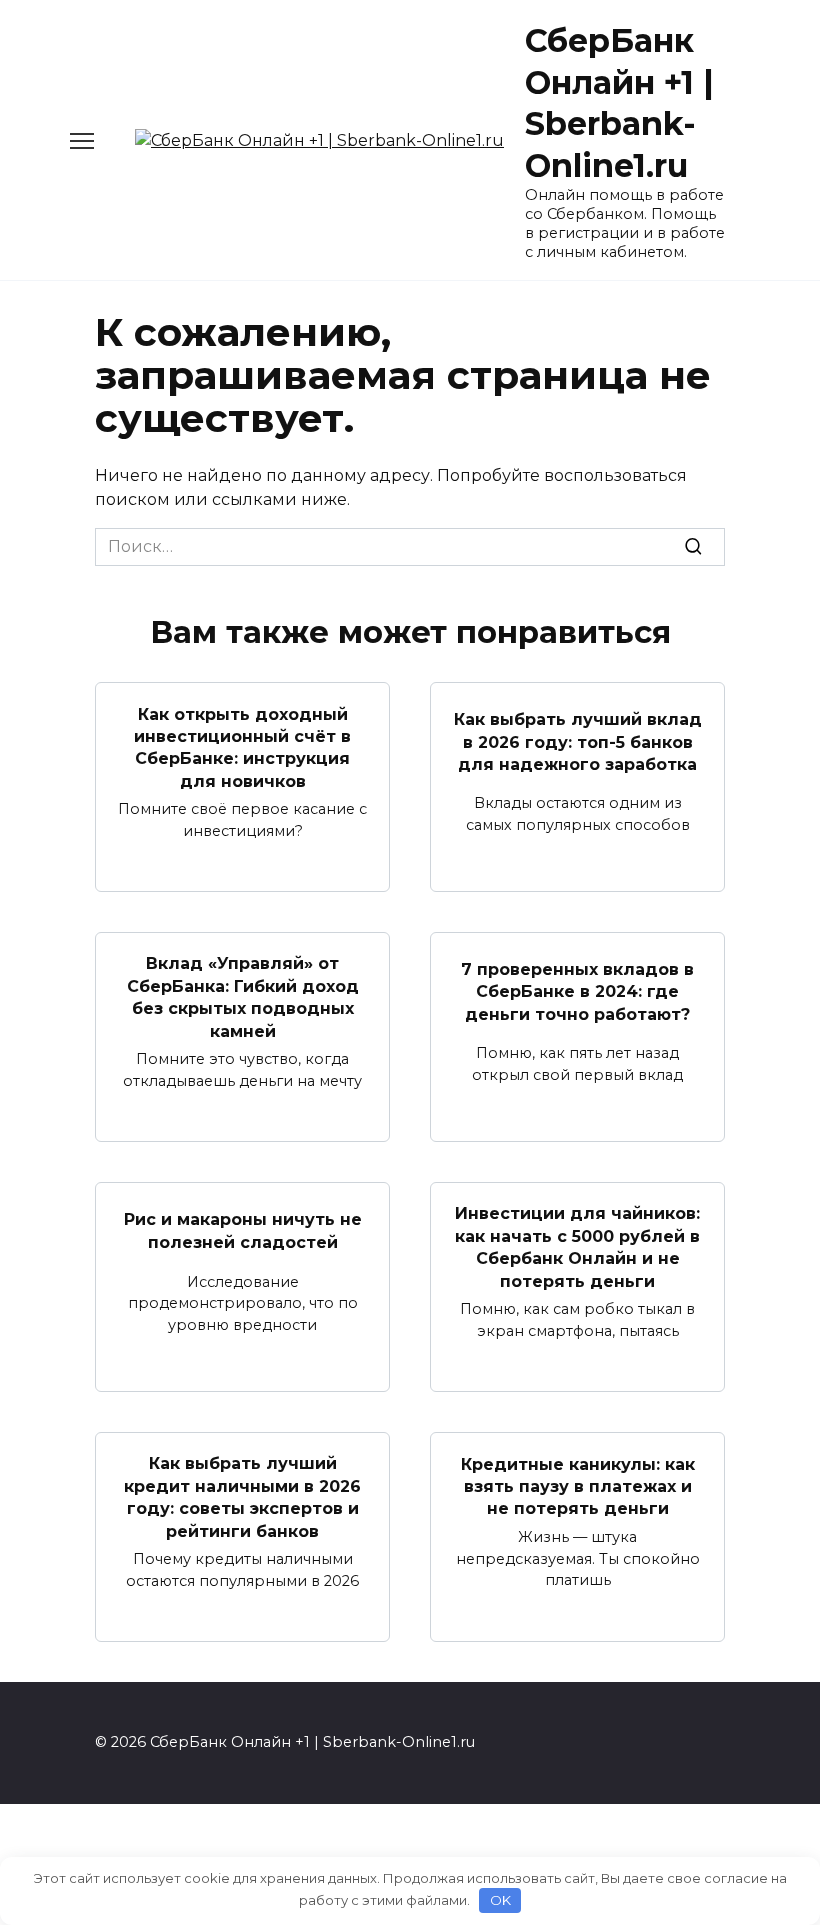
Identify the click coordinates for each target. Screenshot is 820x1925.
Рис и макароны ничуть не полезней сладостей (243, 1230)
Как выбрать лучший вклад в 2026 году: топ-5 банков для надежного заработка (578, 742)
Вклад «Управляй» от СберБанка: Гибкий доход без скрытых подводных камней (243, 997)
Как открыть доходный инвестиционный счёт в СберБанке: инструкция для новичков (242, 747)
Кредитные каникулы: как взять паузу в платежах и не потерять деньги (578, 1486)
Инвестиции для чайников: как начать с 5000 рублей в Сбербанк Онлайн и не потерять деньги (577, 1247)
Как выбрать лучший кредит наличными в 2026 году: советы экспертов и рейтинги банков (242, 1497)
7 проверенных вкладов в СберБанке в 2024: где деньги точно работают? (577, 992)
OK (500, 1900)
